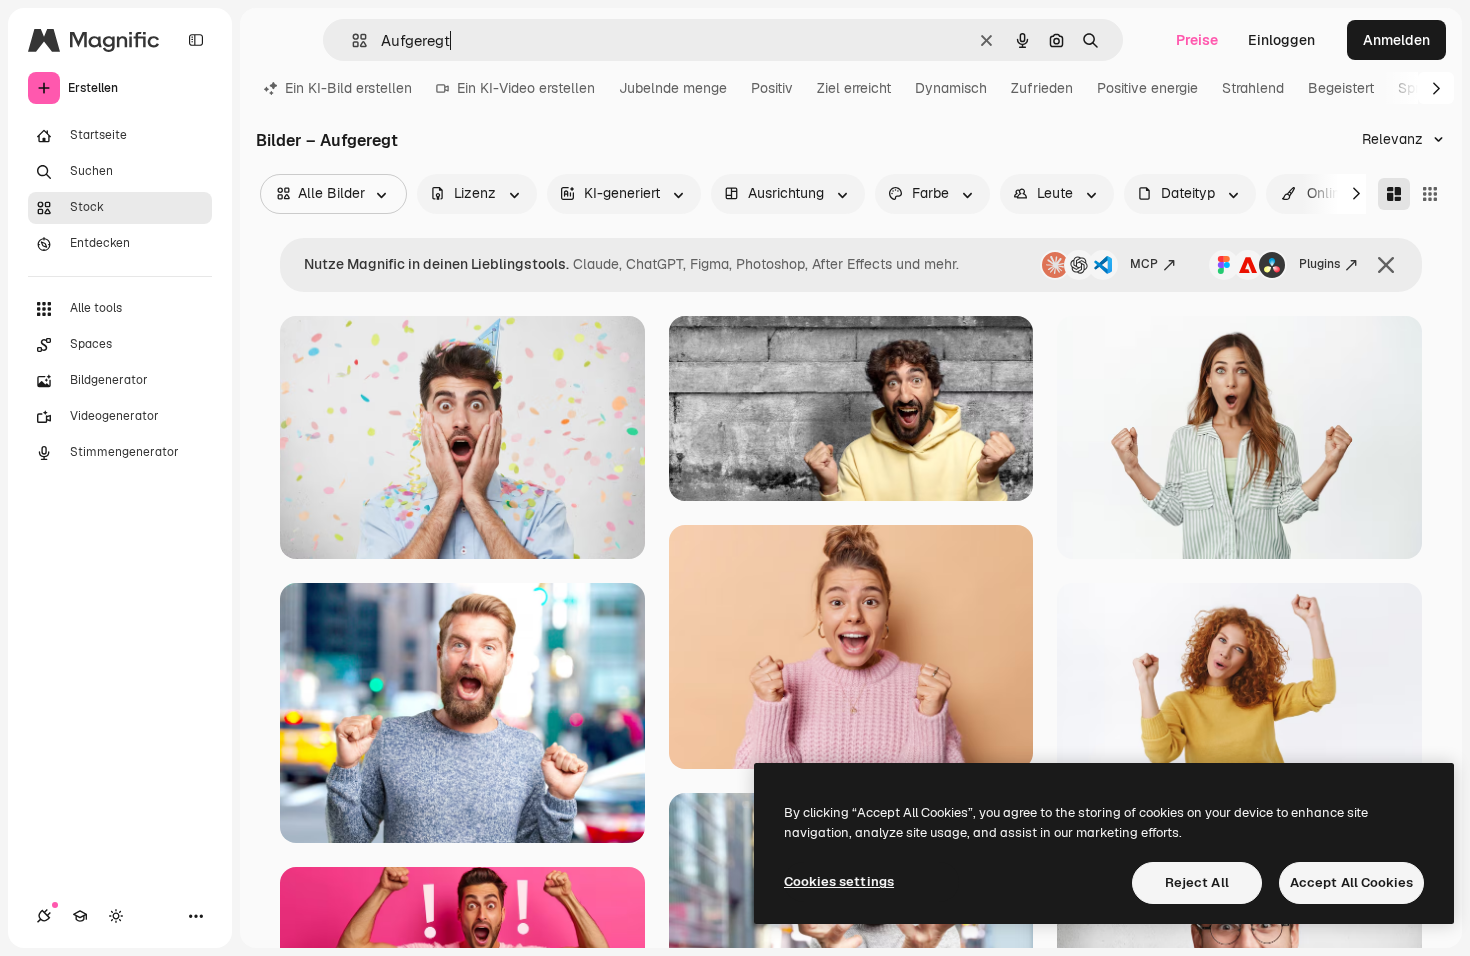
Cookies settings (839, 881)
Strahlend (1253, 88)
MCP (1144, 264)
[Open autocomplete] (351, 40)
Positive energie (1147, 88)
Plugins (1319, 264)
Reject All (1197, 882)
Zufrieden (1042, 88)
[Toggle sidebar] (196, 40)
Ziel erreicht (854, 88)
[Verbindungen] (44, 916)
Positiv (772, 88)
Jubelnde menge (673, 88)
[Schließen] (1386, 265)
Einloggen (1281, 40)
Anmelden (1396, 40)
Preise (1197, 40)
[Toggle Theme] (116, 916)
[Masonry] (1394, 194)
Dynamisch (951, 88)
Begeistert (1341, 88)
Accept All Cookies (1351, 882)
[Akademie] (80, 916)
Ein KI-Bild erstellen (348, 88)
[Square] (1430, 194)
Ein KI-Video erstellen (526, 88)
